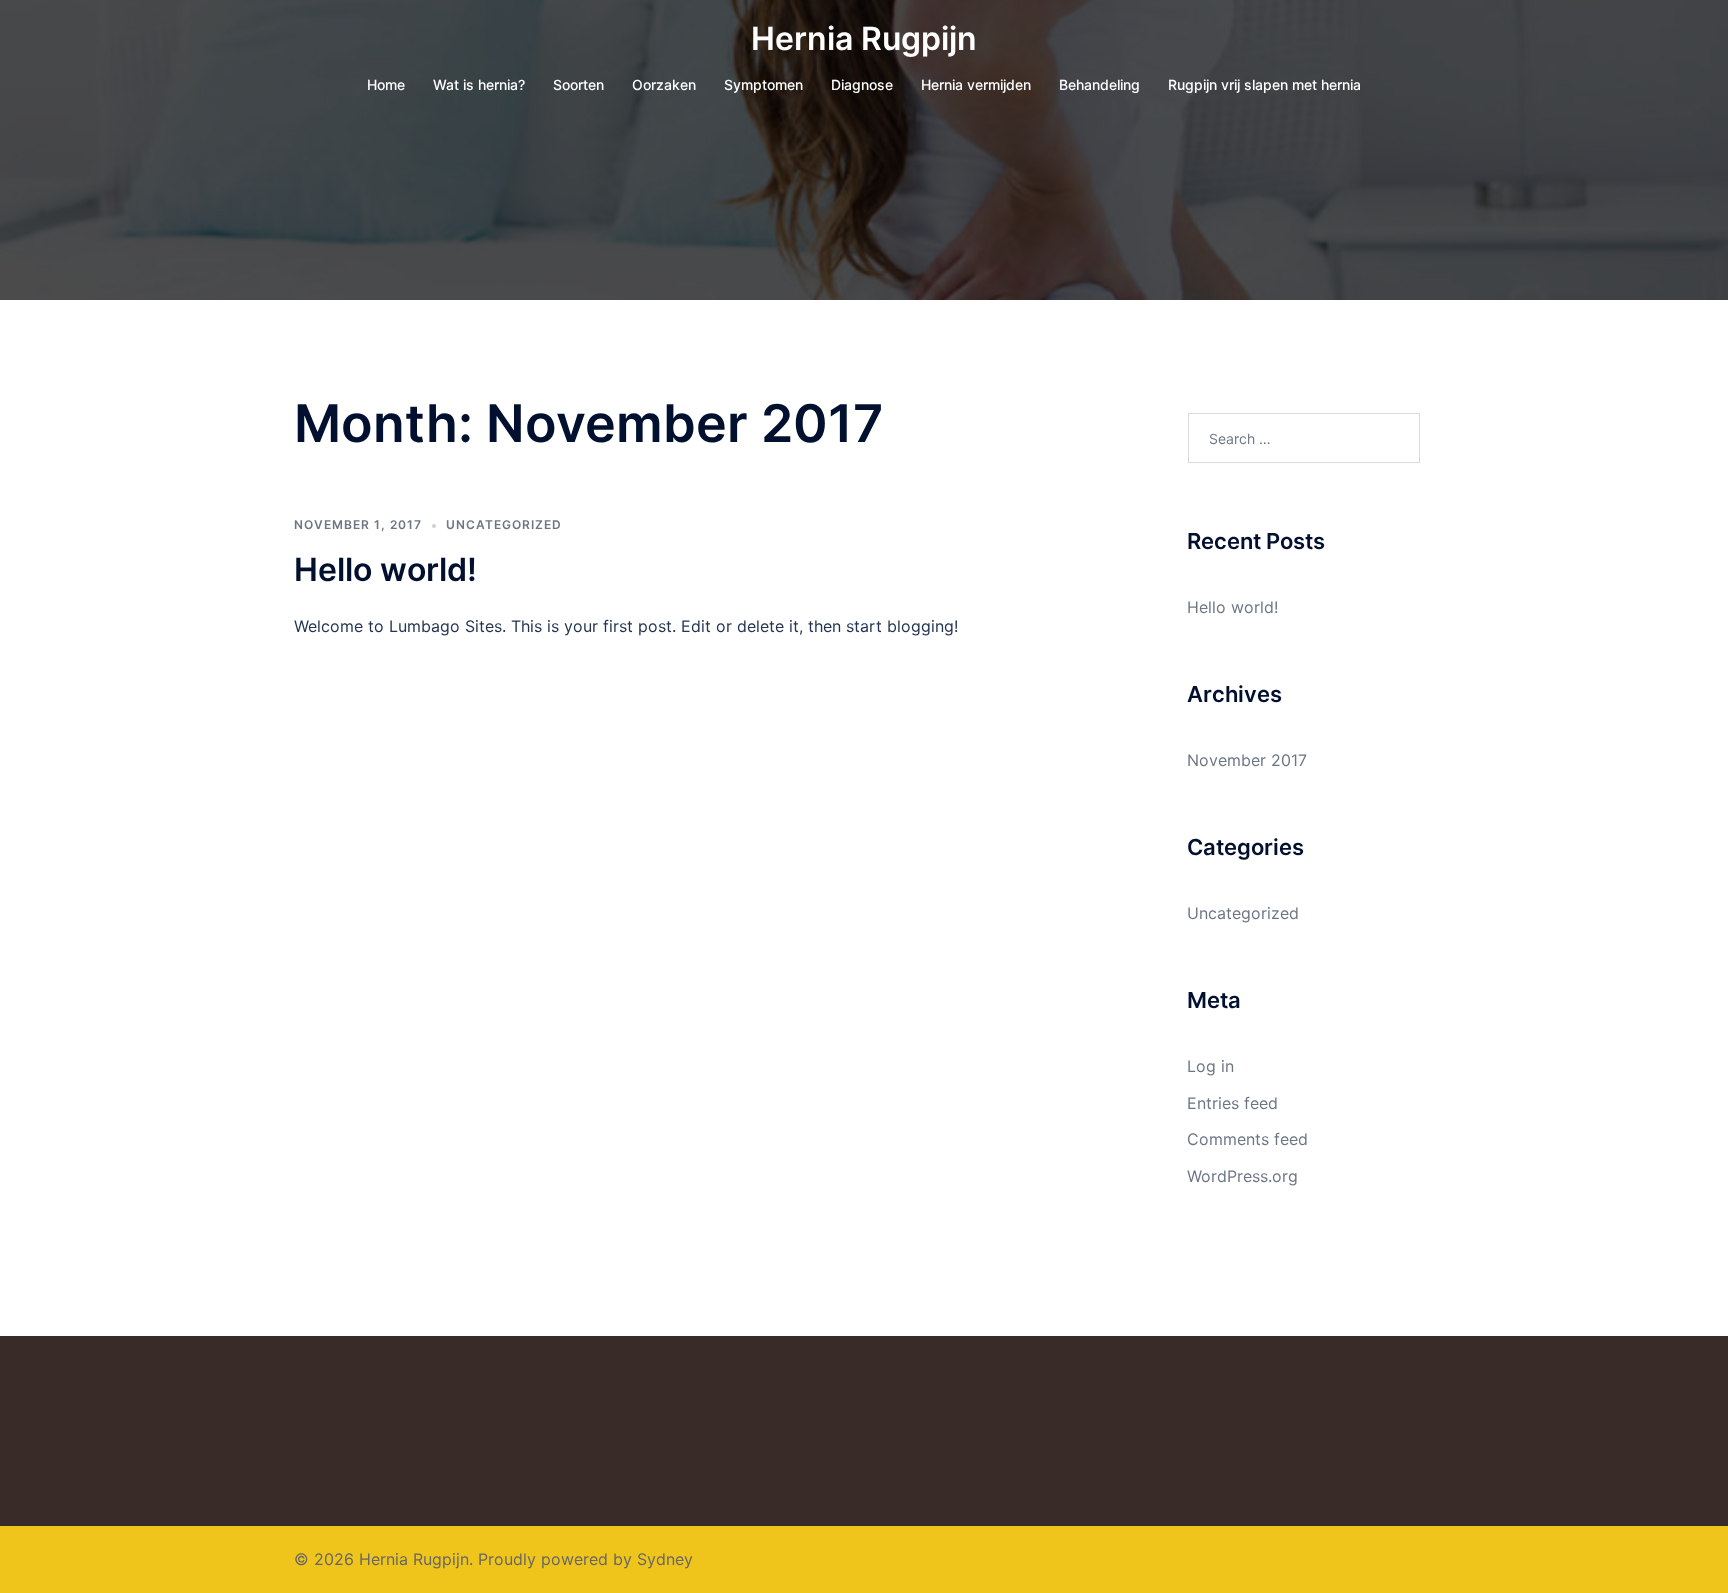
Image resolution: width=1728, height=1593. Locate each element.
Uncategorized (504, 524)
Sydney (665, 1559)
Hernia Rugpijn (864, 38)
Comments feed (1247, 1139)
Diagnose (862, 84)
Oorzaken (664, 84)
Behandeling (1099, 84)
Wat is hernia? (479, 84)
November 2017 (1247, 760)
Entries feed (1232, 1103)
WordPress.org (1242, 1176)
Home (386, 84)
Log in (1210, 1066)
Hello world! (385, 569)
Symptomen (763, 84)
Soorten (578, 84)
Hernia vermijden (976, 84)
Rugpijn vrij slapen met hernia (1264, 84)
